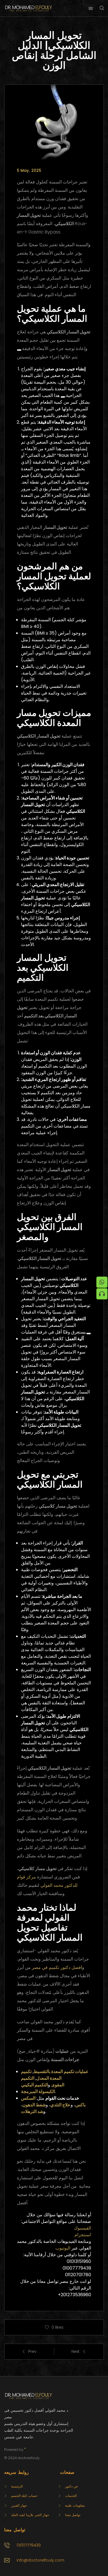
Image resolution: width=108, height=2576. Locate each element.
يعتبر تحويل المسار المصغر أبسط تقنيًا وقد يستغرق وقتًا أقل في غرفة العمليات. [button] (54, 1325)
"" (25, 2450)
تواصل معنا (73, 2515)
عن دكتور (72, 2486)
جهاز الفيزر (19, 2505)
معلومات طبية (75, 2505)
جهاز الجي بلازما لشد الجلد (30, 2515)
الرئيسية (17, 2486)
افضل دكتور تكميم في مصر (57, 1967)
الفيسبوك (83, 2228)
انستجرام (83, 2235)
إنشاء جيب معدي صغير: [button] (64, 369)
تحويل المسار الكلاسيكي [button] (69, 332)
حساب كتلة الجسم (24, 2496)
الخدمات (71, 2496)
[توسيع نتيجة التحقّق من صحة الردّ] (19, 350)
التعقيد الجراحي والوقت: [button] (64, 1319)
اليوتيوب (63, 2248)
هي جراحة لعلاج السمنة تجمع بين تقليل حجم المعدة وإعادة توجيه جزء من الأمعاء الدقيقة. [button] (52, 340)
